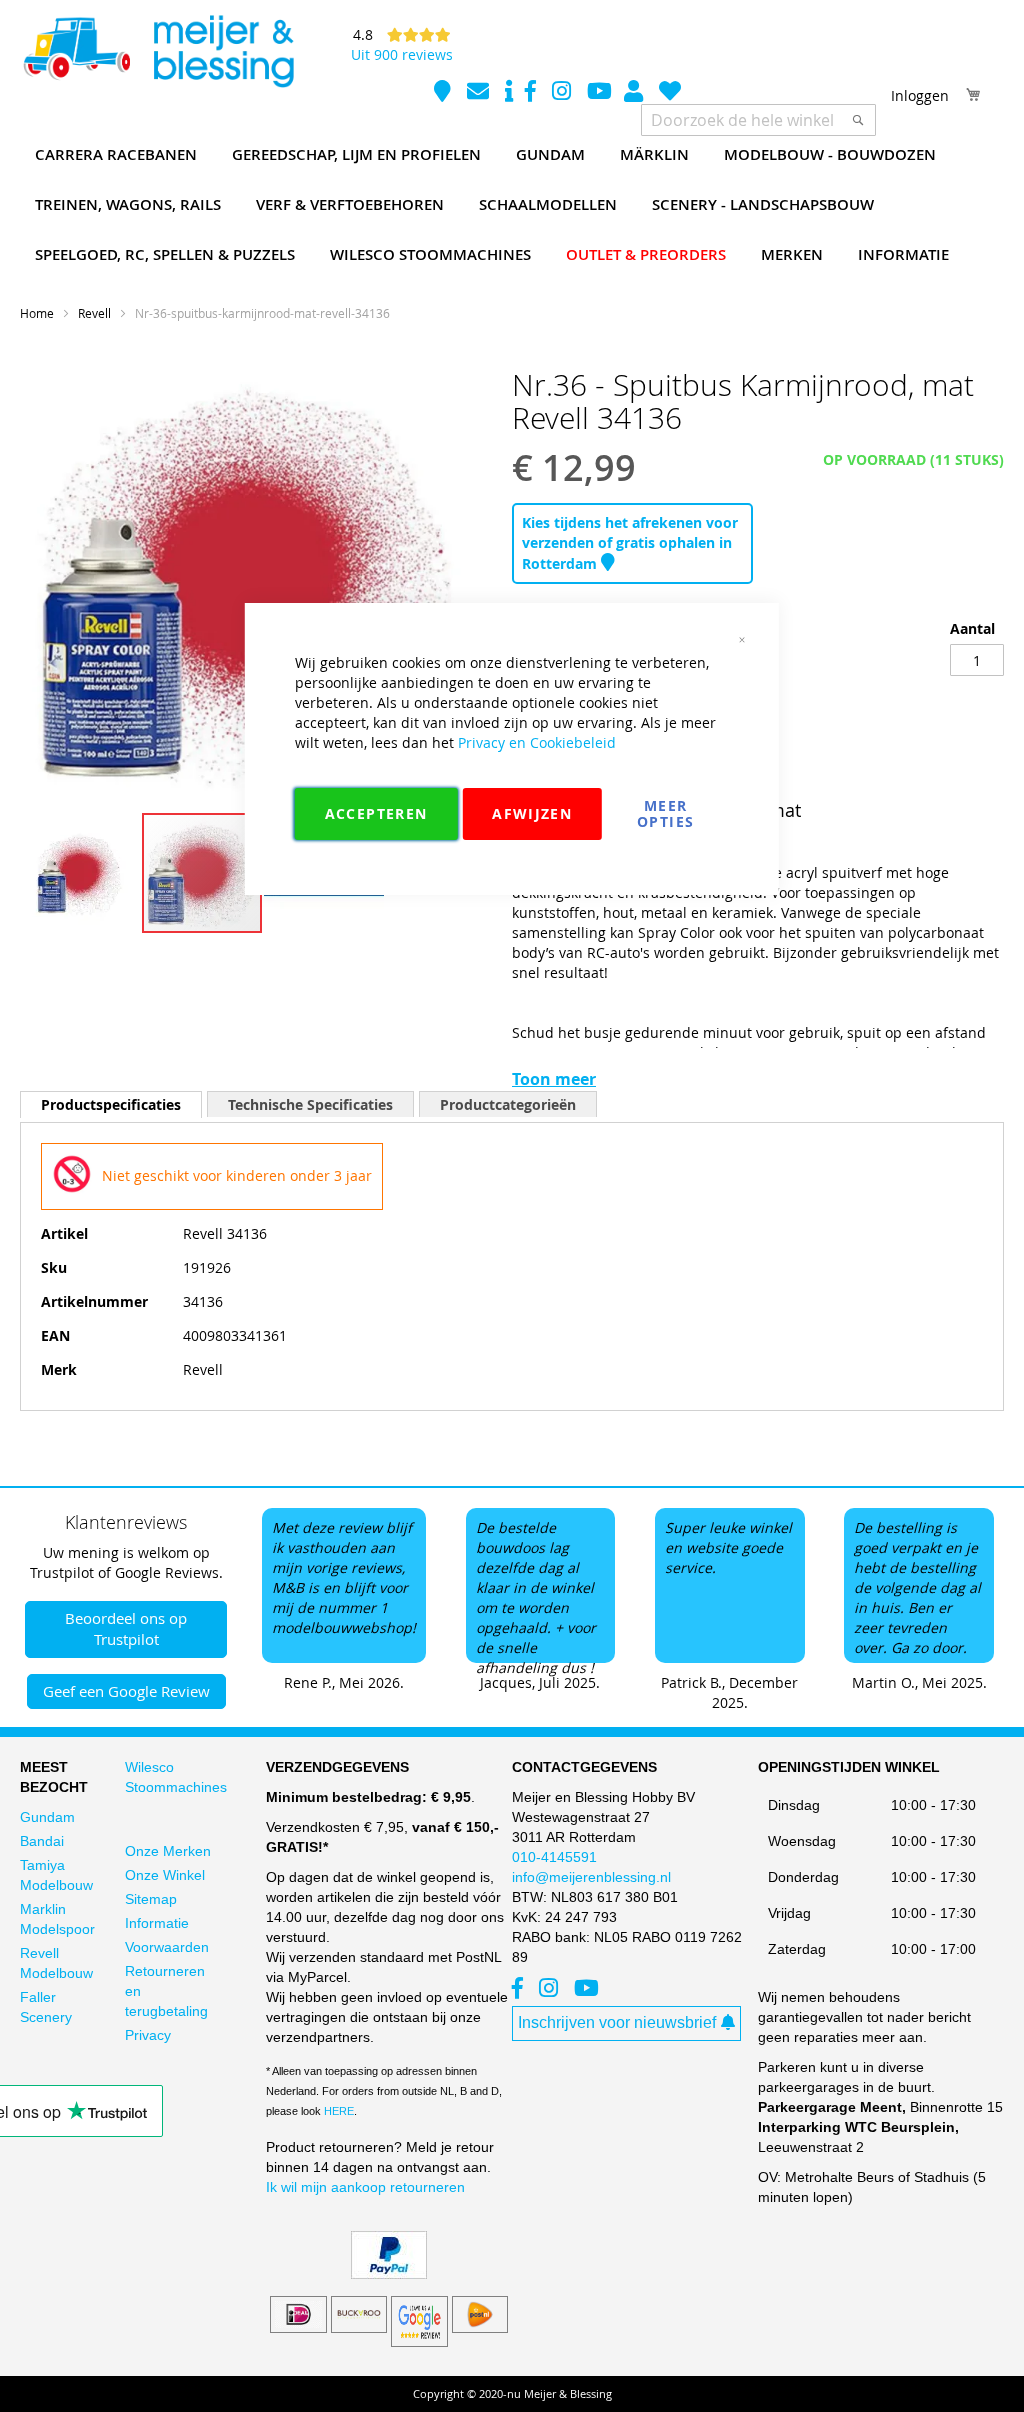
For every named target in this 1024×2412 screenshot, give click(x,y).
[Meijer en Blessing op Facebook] (532, 93)
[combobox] (758, 120)
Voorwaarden (167, 1947)
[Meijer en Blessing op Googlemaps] (444, 93)
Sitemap (151, 1899)
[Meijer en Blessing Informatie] (509, 93)
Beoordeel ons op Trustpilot (126, 1628)
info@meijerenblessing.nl (591, 1877)
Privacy (148, 2035)
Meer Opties (665, 813)
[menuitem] (116, 155)
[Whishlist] (670, 93)
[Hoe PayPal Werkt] (389, 2274)
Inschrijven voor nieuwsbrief (617, 2022)
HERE (339, 2111)
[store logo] (158, 52)
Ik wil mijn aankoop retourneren (365, 2187)
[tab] (111, 1104)
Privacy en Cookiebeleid (537, 742)
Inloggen (920, 95)
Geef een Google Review (126, 1691)
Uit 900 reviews (402, 54)
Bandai (42, 1841)
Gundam (47, 1817)
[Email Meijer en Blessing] (480, 93)
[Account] (635, 93)
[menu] (512, 205)
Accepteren (376, 813)
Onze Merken (168, 1851)
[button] (81, 873)
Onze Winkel (165, 1875)
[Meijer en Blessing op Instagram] (563, 93)
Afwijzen (532, 813)
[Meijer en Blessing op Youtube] (599, 93)
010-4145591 (554, 1857)
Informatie (157, 1923)
